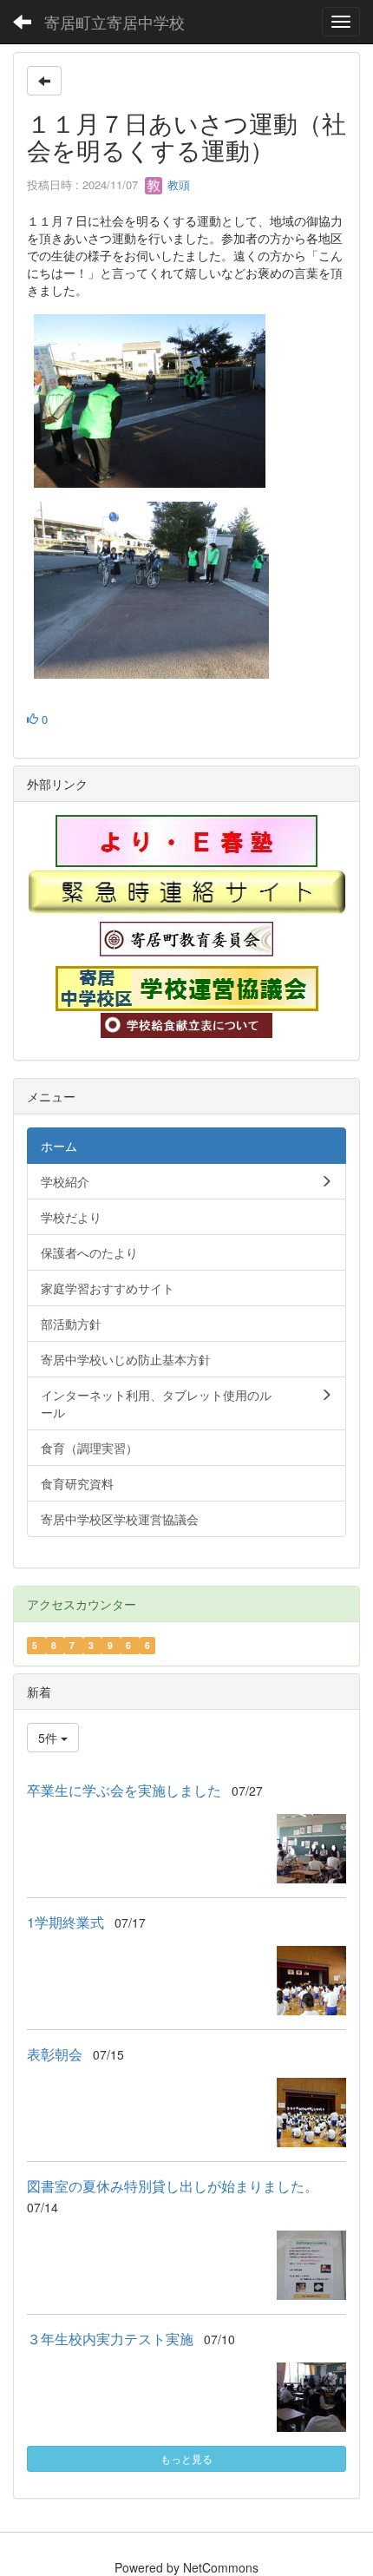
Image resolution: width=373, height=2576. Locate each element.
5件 (49, 1738)
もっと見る (186, 2458)
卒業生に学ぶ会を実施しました (124, 1790)
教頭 (177, 184)
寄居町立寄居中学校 (115, 22)
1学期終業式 (65, 1922)
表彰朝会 (55, 2054)
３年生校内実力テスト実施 (110, 2339)
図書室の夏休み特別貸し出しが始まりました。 (173, 2186)
